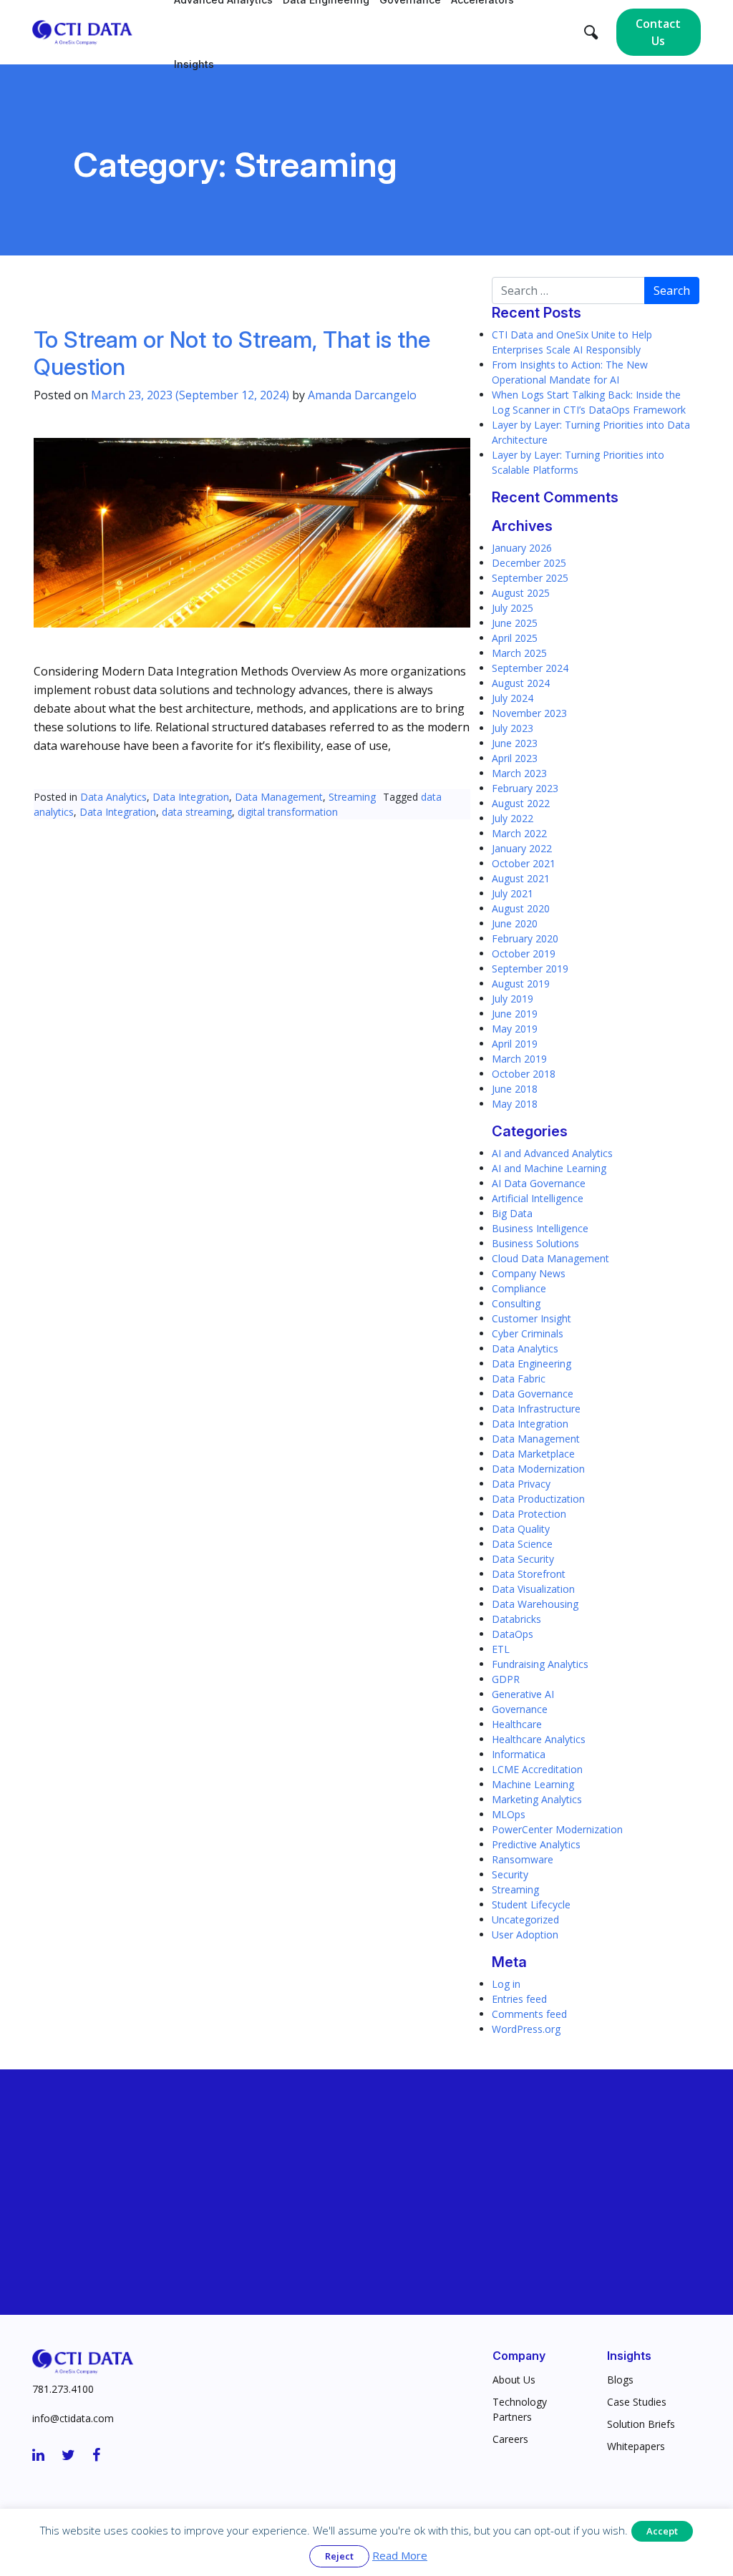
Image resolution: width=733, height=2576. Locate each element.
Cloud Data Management (550, 1258)
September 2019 (530, 969)
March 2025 (519, 653)
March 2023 (519, 773)
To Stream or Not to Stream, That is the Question (232, 353)
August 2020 (521, 908)
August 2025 (521, 593)
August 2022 (521, 803)
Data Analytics (113, 797)
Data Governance (533, 1394)
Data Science (522, 1544)
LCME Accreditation (537, 1769)
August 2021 (521, 878)
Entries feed (519, 1999)
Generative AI (523, 1694)
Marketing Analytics (537, 1799)
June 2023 (515, 743)
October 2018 (524, 1074)
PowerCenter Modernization (557, 1829)
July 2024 (513, 698)
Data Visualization (533, 1589)
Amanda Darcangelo (362, 395)
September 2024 (530, 668)
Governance (520, 1709)
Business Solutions (535, 1243)
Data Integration (191, 797)
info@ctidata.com (73, 2418)
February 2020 (525, 938)
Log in (506, 1984)
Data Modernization (538, 1469)
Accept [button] (662, 2531)
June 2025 (515, 623)
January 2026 (522, 548)
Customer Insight (531, 1318)
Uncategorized (525, 1919)
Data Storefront (529, 1574)
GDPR (506, 1679)
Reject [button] (339, 2556)
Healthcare (517, 1724)
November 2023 (529, 713)
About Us (514, 2380)
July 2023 (513, 728)
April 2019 (515, 1044)
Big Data (512, 1213)
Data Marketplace (533, 1454)
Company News (529, 1273)
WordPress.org (526, 2029)
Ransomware (523, 1859)
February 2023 (525, 788)
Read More (400, 2555)
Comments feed (529, 2014)
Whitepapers (636, 2446)
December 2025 (529, 563)
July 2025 (513, 608)
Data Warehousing (535, 1604)
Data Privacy (521, 1484)
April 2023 (515, 758)
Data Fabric (519, 1379)
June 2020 (515, 923)
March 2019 (519, 1059)
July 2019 (513, 999)
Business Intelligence (540, 1228)
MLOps (509, 1814)
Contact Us (658, 32)
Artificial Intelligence (538, 1198)
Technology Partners (520, 2409)
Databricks (516, 1619)
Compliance (519, 1288)
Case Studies (637, 2402)
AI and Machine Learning (549, 1168)
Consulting (516, 1303)
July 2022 (513, 818)
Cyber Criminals (528, 1333)
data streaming (197, 812)
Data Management (279, 797)
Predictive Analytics (536, 1844)
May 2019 (515, 1029)
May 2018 (515, 1104)
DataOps (513, 1634)
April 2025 (515, 638)
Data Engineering (531, 1363)
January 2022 (522, 848)
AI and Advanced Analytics (552, 1153)
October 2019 (524, 953)
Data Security (523, 1559)
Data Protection (529, 1514)
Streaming (352, 797)
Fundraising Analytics (540, 1664)
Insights (194, 64)
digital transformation (288, 812)
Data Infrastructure (536, 1409)
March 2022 (519, 833)
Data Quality (521, 1529)
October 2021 (524, 863)
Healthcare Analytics (539, 1739)
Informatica (519, 1754)
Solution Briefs (641, 2424)
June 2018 (515, 1089)
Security (510, 1874)
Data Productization (538, 1499)
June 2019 (515, 1014)
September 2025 (530, 578)
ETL (501, 1649)
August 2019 (521, 984)
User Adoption (525, 1935)
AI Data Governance (539, 1183)
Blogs (620, 2380)
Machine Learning (533, 1784)
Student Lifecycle (531, 1904)
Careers (510, 2439)
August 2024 (521, 683)
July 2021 (513, 893)
